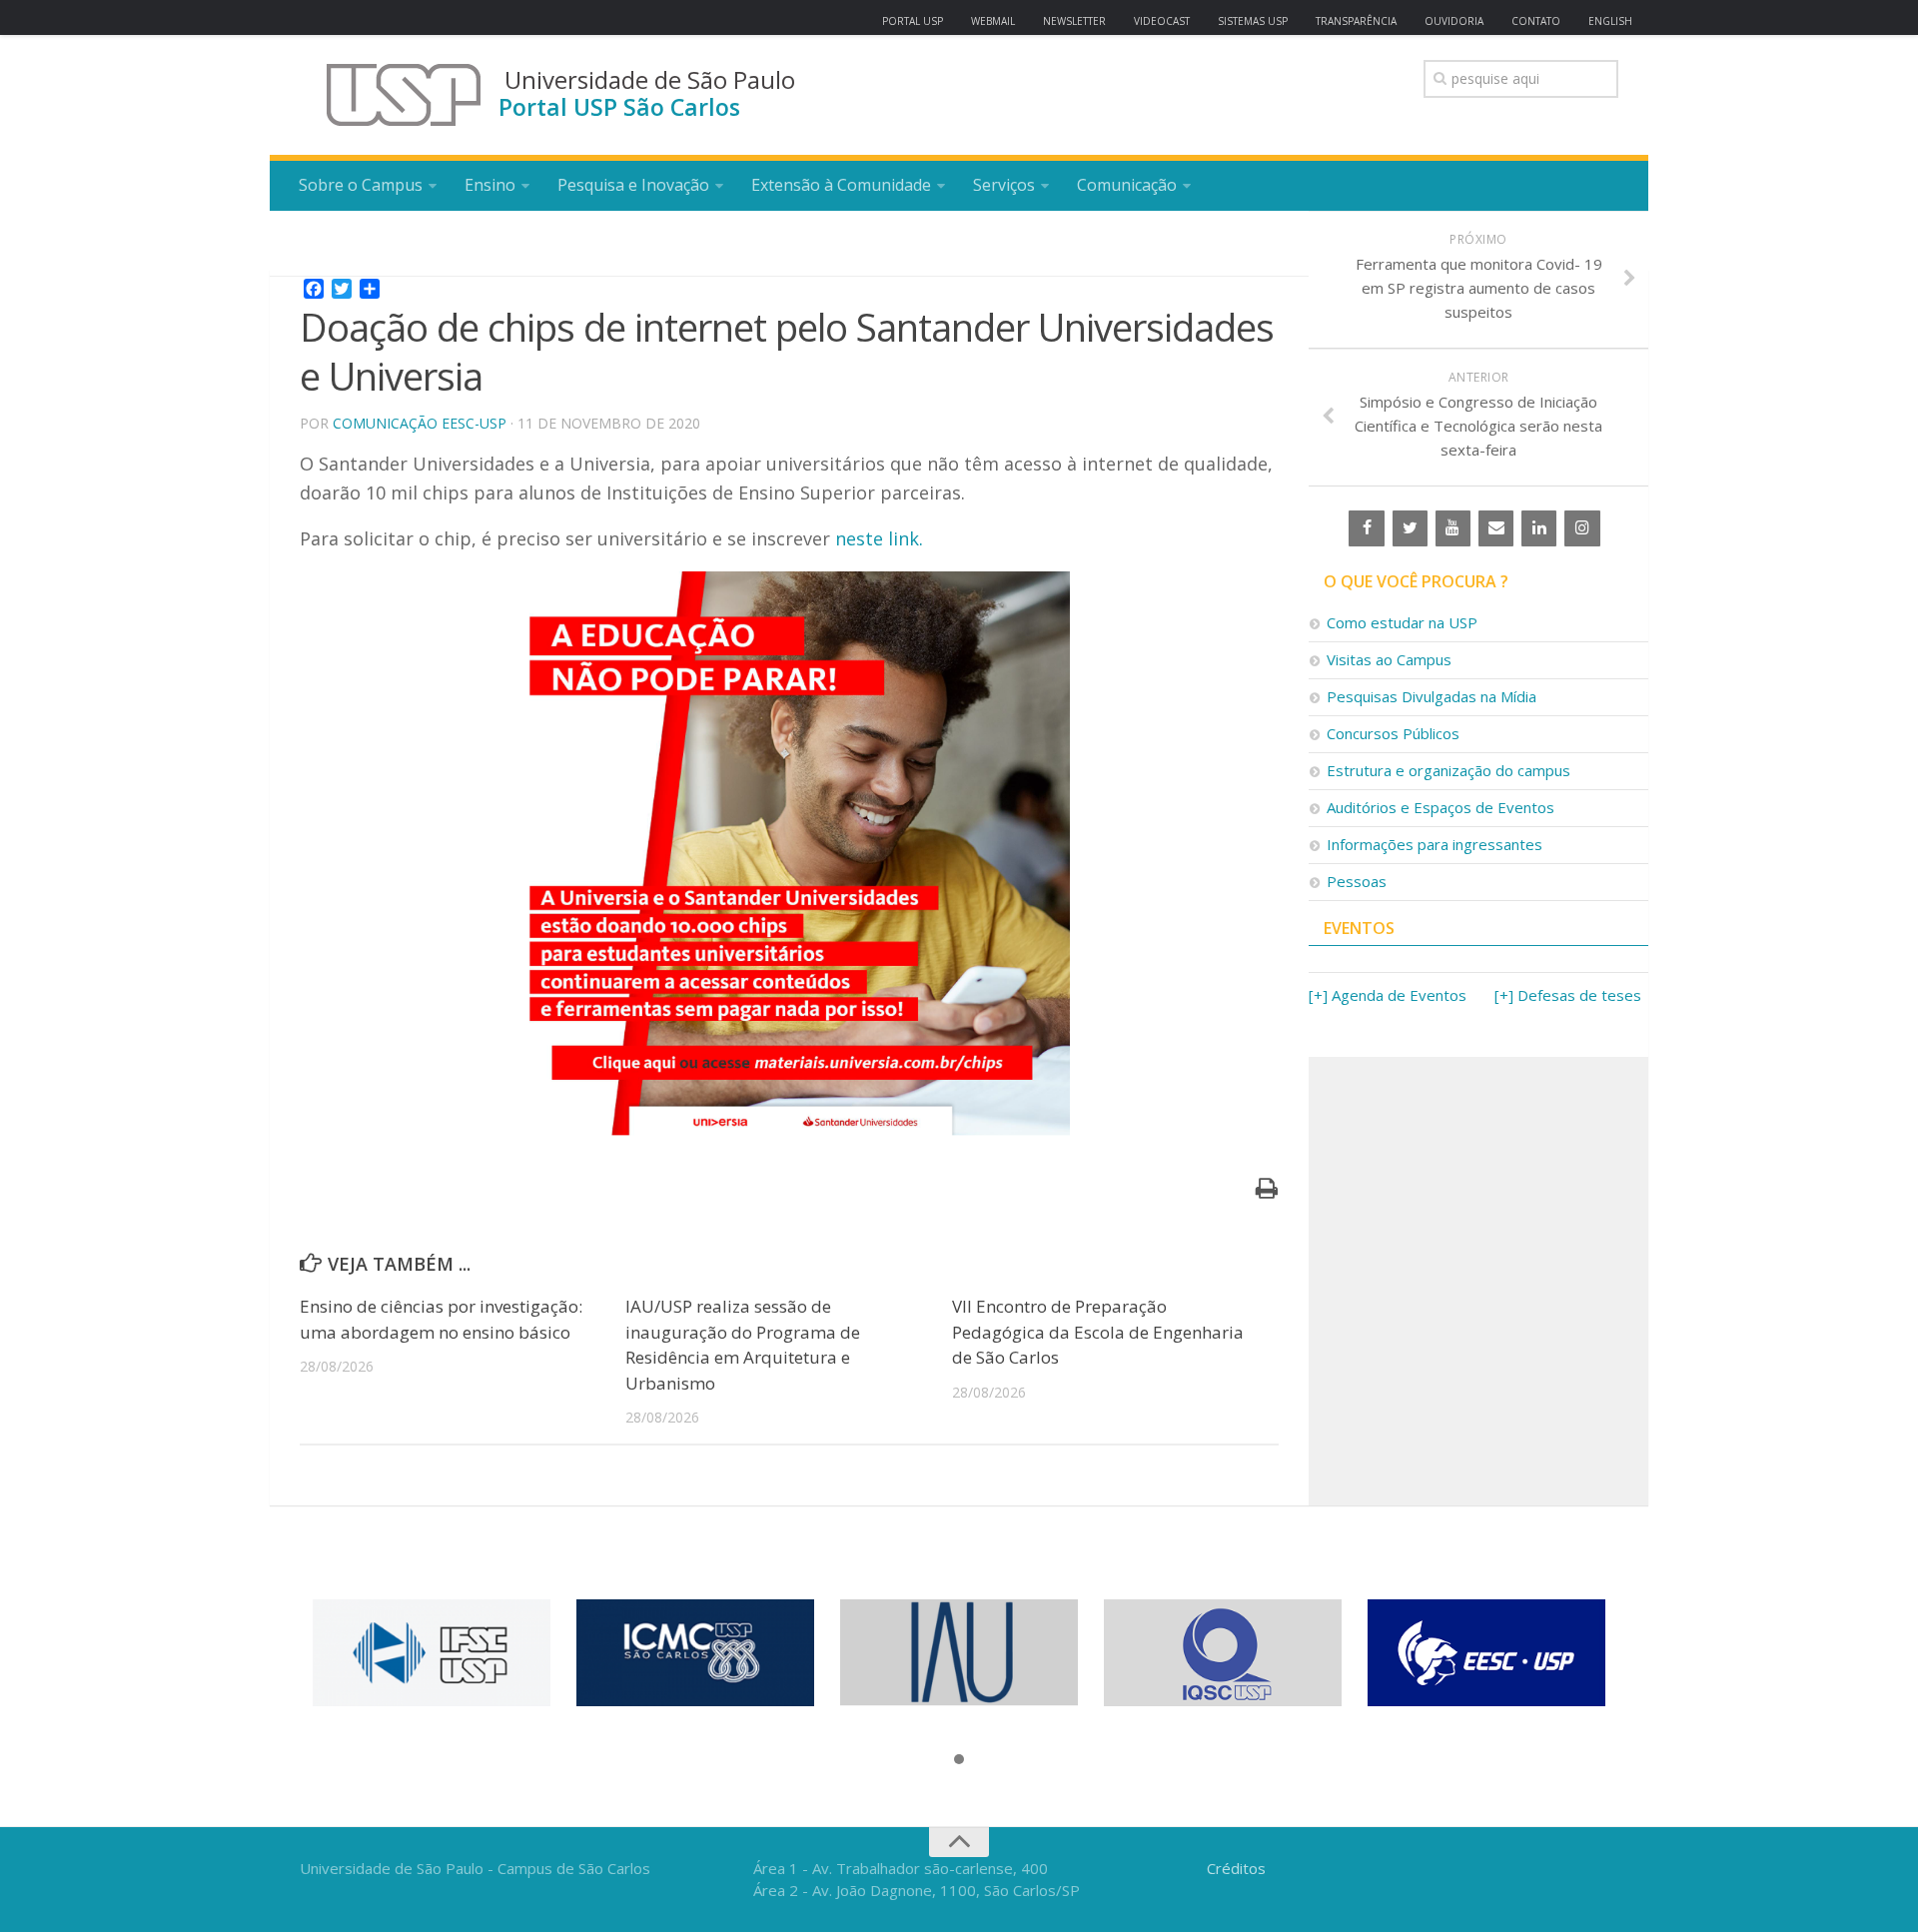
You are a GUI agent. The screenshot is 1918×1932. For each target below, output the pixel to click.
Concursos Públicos (1393, 733)
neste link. (879, 538)
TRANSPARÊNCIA (1356, 21)
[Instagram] (1582, 528)
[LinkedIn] (1539, 528)
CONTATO (1536, 21)
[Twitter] (1410, 528)
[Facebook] (1366, 528)
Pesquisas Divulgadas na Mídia (1432, 696)
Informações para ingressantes (1435, 844)
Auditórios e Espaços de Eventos (1440, 807)
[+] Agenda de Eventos (1388, 995)
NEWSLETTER (1074, 21)
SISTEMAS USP (1253, 21)
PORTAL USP (913, 21)
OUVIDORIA (1454, 21)
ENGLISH (1610, 21)
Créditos (1236, 1868)
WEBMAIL (993, 21)
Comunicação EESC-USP (420, 423)
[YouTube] (1453, 528)
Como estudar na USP (1402, 622)
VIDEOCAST (1162, 21)
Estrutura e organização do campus (1448, 770)
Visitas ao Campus (1389, 659)
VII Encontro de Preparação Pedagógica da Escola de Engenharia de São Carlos (1098, 1332)
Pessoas (1357, 881)
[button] (959, 1760)
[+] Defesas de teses (1568, 995)
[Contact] (1496, 528)
